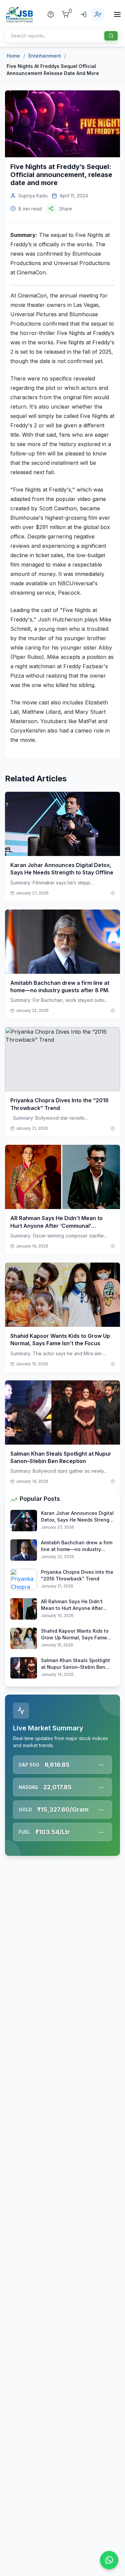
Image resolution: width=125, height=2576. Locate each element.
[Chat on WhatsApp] (109, 2560)
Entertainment (45, 56)
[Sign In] (83, 14)
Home (13, 56)
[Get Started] (98, 14)
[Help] (51, 14)
